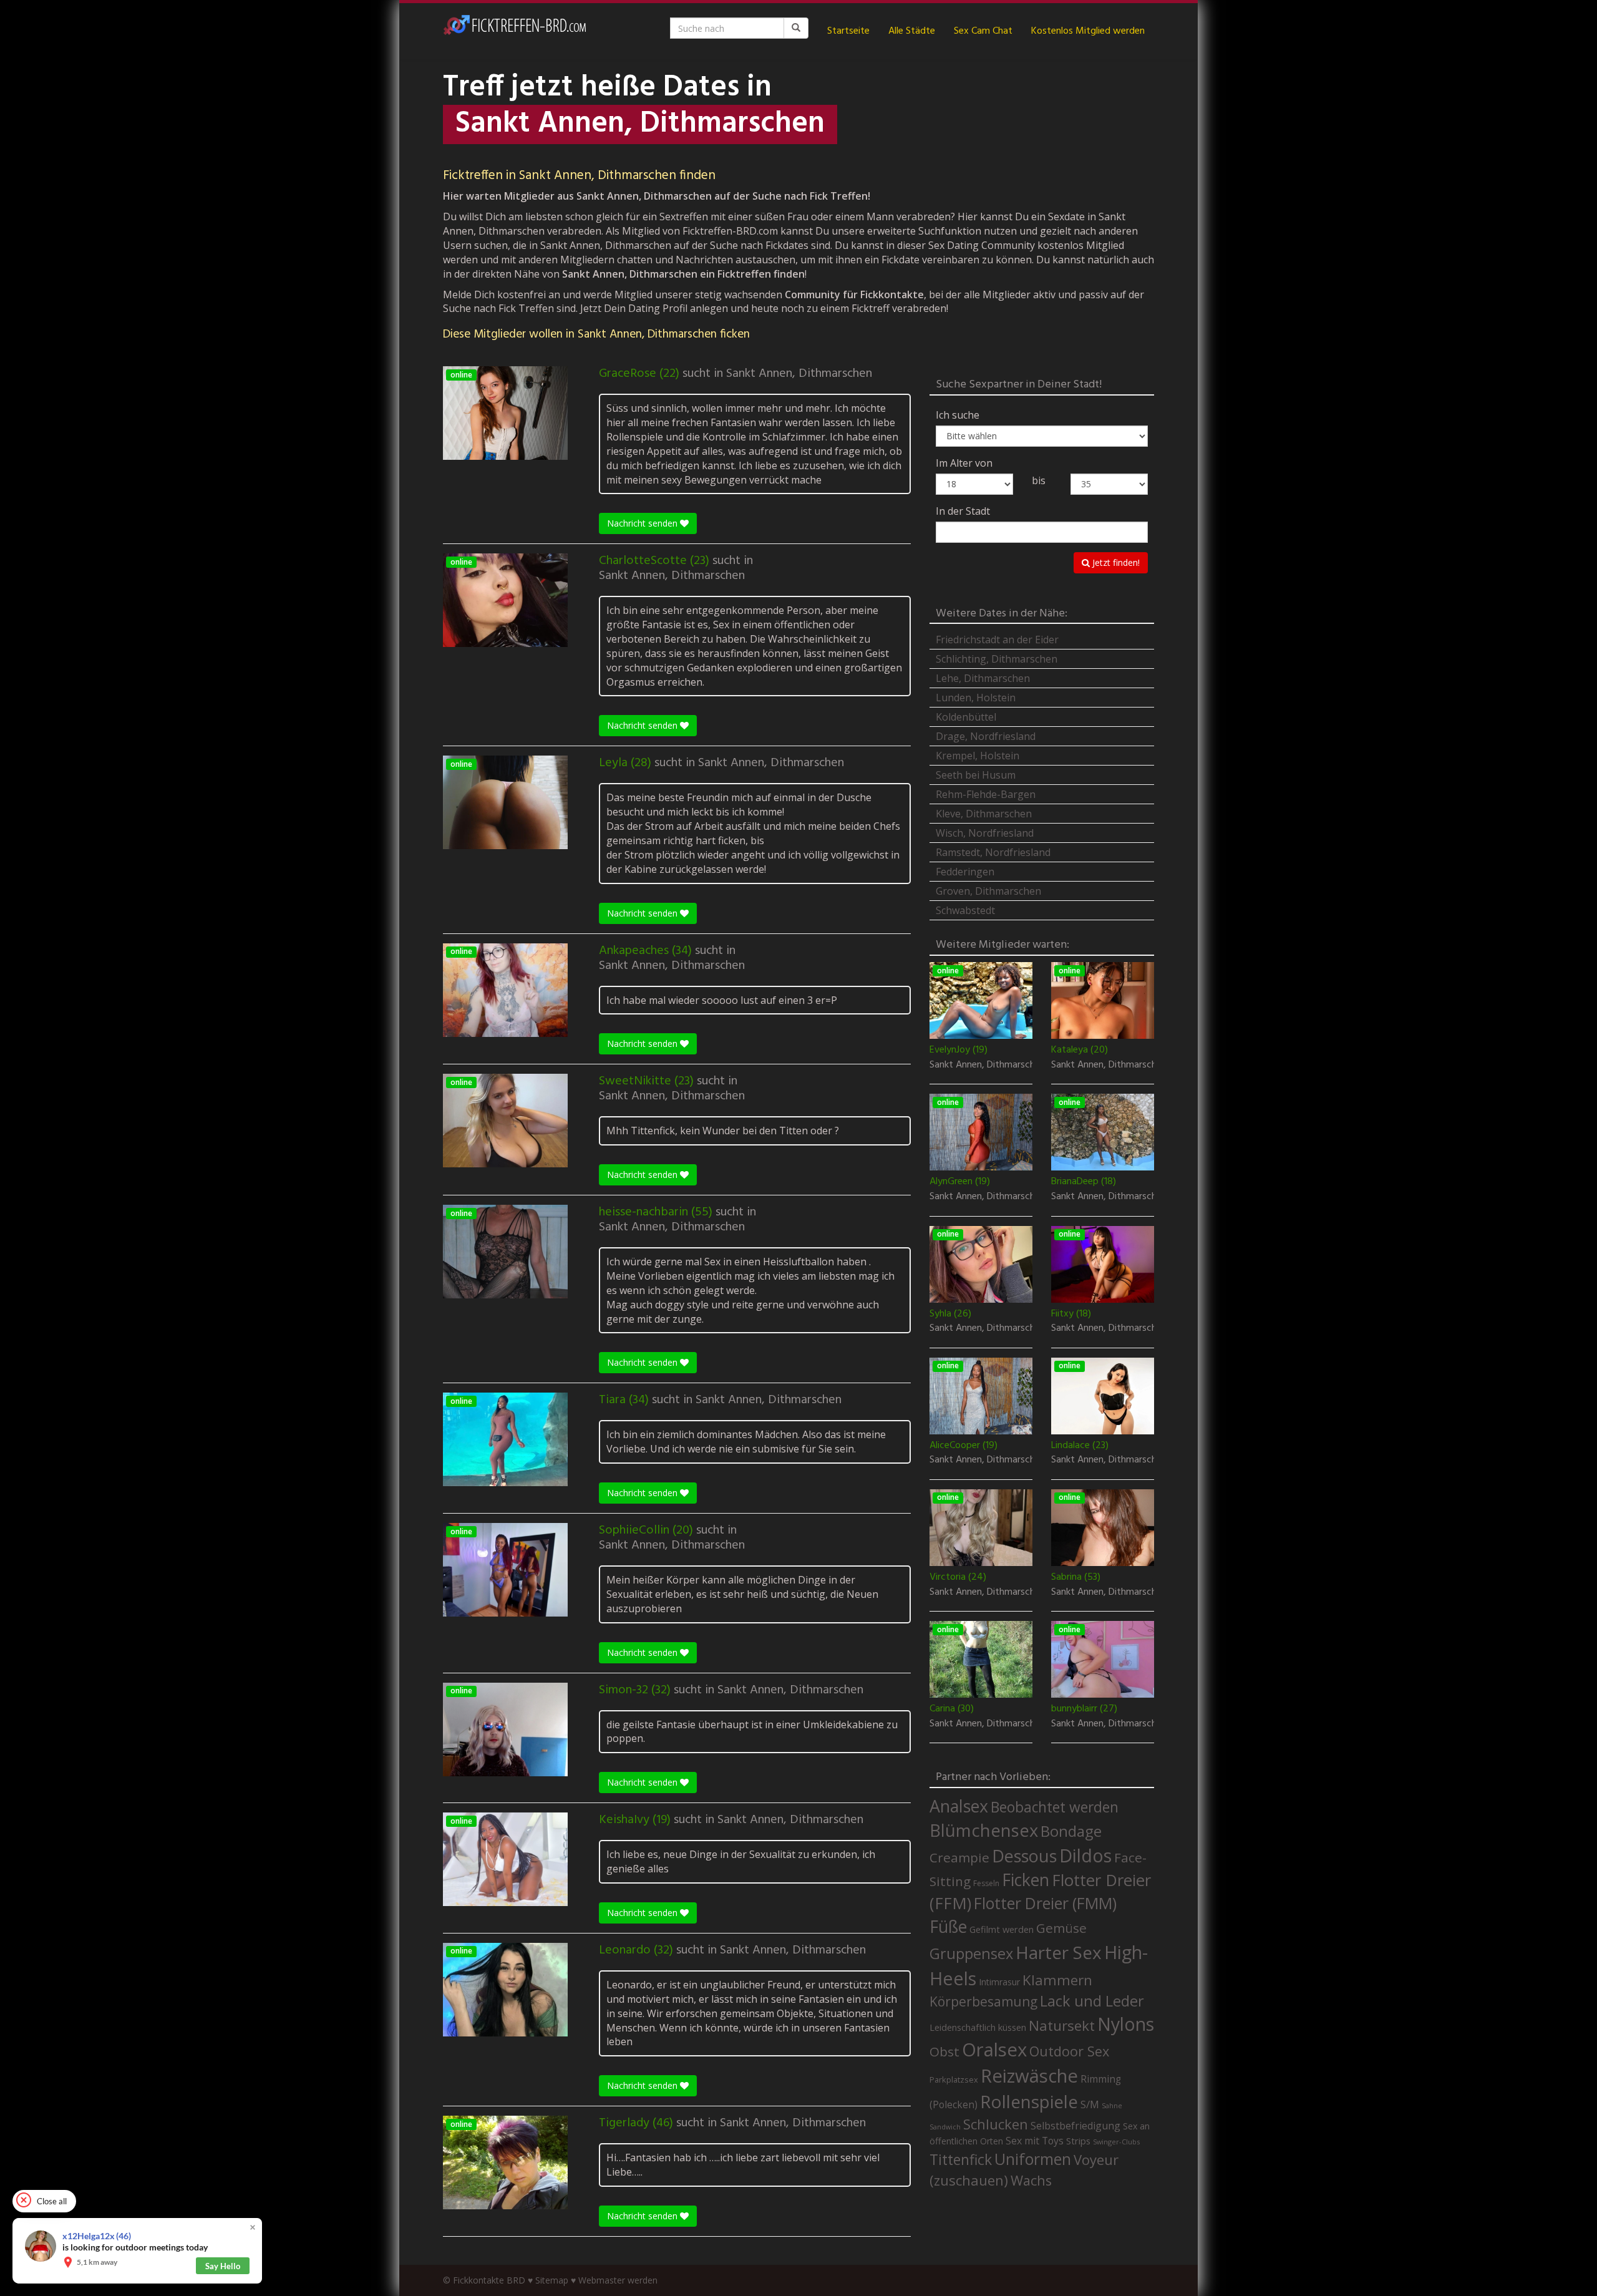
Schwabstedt (965, 910)
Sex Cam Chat (983, 31)
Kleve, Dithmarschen (984, 814)
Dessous (1024, 1856)
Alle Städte (912, 31)
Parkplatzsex (954, 2080)
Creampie (959, 1857)
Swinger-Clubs (1116, 2142)
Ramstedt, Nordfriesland (993, 852)
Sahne (1112, 2105)
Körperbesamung (983, 2002)
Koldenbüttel (966, 717)
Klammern (1057, 1980)
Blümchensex (984, 1830)
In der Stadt (963, 511)
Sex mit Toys (1035, 2141)
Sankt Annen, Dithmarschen (799, 374)
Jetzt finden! (1115, 562)
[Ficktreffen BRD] (515, 31)
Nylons (1126, 2024)
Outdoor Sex (1069, 2051)
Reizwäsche (1029, 2076)
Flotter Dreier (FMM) (1045, 1903)
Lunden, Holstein (976, 698)
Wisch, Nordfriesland (985, 833)
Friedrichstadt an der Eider (997, 640)
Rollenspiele (1029, 2101)
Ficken (1026, 1880)
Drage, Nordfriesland (986, 736)
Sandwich (945, 2127)
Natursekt (1062, 2026)
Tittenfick (961, 2160)
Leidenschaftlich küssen (978, 2027)
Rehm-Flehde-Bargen (986, 794)
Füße (948, 1927)
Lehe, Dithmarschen (983, 678)
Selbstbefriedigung (1075, 2126)
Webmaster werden (618, 2280)
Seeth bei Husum (976, 775)
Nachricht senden (643, 523)
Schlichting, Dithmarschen (997, 659)
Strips (1078, 2141)
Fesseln (986, 1883)
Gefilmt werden (1002, 1929)
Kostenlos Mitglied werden (1088, 31)
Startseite (848, 31)
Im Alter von (964, 463)
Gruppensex (971, 1953)
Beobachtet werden (1055, 1807)
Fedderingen (965, 872)
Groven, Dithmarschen (988, 891)
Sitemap (552, 2280)
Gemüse (1061, 1928)
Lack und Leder (1092, 2001)
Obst (944, 2051)
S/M (1090, 2104)
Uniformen (1033, 2159)
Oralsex (994, 2050)
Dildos (1085, 1855)
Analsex (959, 1806)
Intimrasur (999, 1982)
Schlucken (996, 2124)
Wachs (1031, 2180)
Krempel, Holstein (978, 756)
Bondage (1071, 1831)
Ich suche (958, 415)
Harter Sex (1059, 1952)
